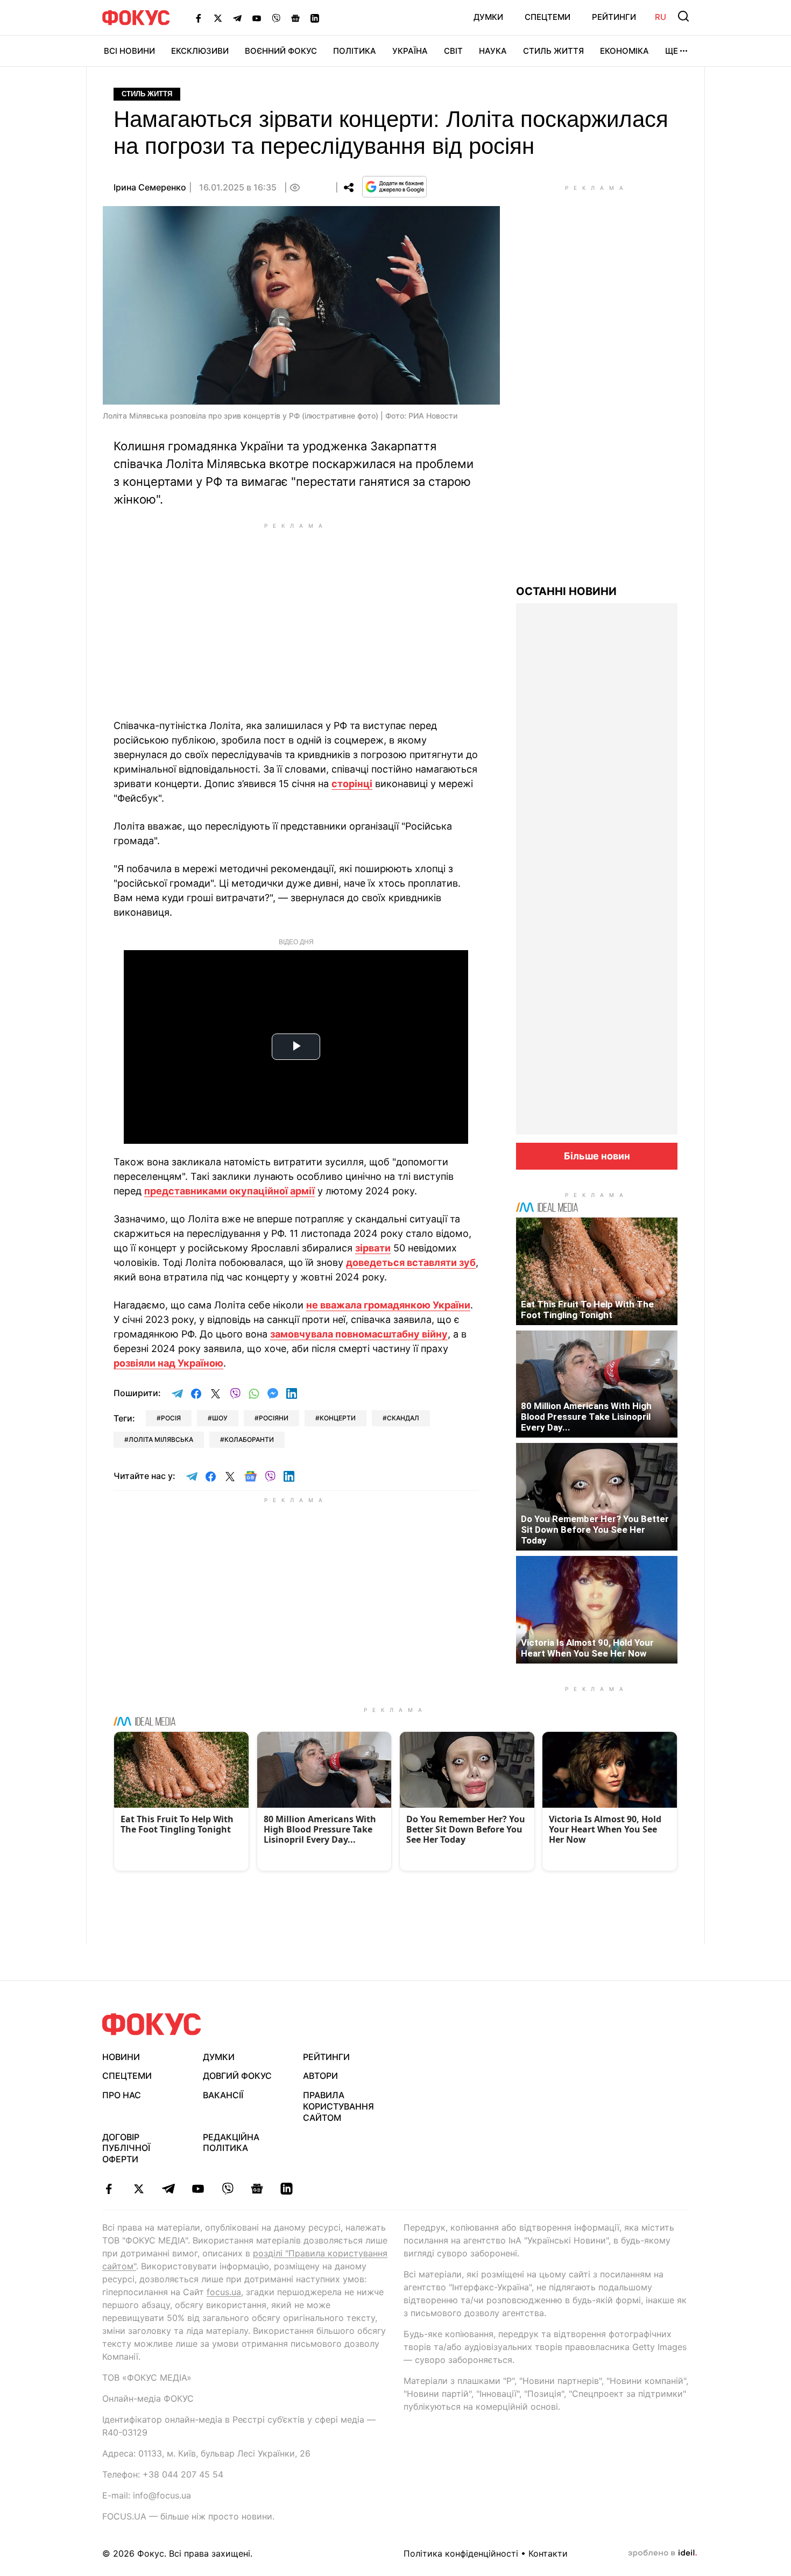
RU (661, 17)
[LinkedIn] (315, 18)
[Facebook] (199, 18)
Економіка (624, 51)
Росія (171, 1418)
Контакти (548, 2553)
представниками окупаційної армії (229, 1191)
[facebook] (109, 2189)
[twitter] (139, 2189)
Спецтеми (548, 17)
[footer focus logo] (152, 2024)
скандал (403, 1418)
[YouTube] (257, 18)
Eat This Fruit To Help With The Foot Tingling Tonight (587, 1310)
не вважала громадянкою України (388, 1305)
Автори (320, 2076)
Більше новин (597, 1156)
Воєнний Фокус (281, 51)
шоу (220, 1418)
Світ (453, 51)
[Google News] (295, 18)
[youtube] (198, 2189)
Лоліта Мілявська (161, 1439)
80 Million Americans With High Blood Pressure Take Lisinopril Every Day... (586, 1417)
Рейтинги (614, 17)
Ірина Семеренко (150, 187)
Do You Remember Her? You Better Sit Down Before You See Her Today (595, 1530)
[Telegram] (237, 18)
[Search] (683, 16)
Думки (488, 17)
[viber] (227, 2189)
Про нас (122, 2095)
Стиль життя (553, 51)
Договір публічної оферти (126, 2148)
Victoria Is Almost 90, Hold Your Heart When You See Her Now (587, 1648)
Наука (493, 51)
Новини (121, 2057)
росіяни (274, 1418)
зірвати (373, 1248)
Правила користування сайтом (338, 2106)
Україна (410, 51)
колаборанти (249, 1439)
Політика (355, 51)
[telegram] (168, 2189)
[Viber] (276, 18)
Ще (672, 51)
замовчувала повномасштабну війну (359, 1334)
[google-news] (257, 2189)
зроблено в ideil (662, 2553)
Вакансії (223, 2095)
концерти (338, 1418)
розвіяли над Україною (168, 1363)
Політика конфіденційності (461, 2553)
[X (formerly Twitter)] (218, 18)
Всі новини (129, 51)
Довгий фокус (237, 2076)
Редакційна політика (231, 2143)
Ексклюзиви (200, 51)
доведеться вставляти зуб (411, 1262)
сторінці (352, 784)
